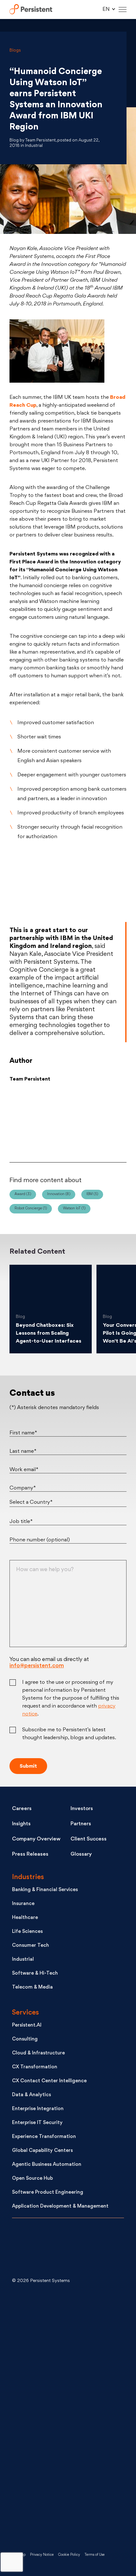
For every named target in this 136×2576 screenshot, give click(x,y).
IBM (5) (92, 1194)
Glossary (81, 1854)
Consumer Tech (31, 1946)
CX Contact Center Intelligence (49, 2081)
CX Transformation (35, 2067)
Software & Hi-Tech (35, 1974)
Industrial (23, 1960)
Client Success (89, 1839)
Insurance (23, 1904)
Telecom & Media (32, 1987)
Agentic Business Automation (47, 2165)
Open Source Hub (32, 2179)
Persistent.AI (27, 2025)
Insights (21, 1824)
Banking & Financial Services (45, 1890)
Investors (82, 1809)
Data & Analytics (31, 2095)
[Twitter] (27, 1122)
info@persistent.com (37, 1666)
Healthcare (25, 1918)
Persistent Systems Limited (31, 10)
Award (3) (23, 1194)
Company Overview (36, 1839)
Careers (22, 1809)
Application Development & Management (60, 2206)
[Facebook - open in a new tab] (59, 2467)
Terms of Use (95, 2555)
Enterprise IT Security (37, 2123)
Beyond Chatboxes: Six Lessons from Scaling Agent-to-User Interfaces (49, 1333)
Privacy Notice (42, 2555)
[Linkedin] (68, 1122)
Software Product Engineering (48, 2193)
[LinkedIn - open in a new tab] (59, 2315)
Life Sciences (27, 1932)
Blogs (15, 50)
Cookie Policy (69, 2555)
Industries (28, 1877)
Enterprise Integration (38, 2109)
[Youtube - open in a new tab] (59, 2416)
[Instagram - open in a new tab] (59, 2517)
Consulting (25, 2039)
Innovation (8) (59, 1194)
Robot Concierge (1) (31, 1209)
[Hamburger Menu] (123, 10)
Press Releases (30, 1854)
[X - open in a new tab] (59, 2365)
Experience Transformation (44, 2137)
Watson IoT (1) (74, 1209)
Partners (81, 1824)
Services (25, 2013)
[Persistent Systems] (33, 2249)
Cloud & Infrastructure (38, 2053)
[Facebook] (109, 1122)
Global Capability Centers (42, 2151)
